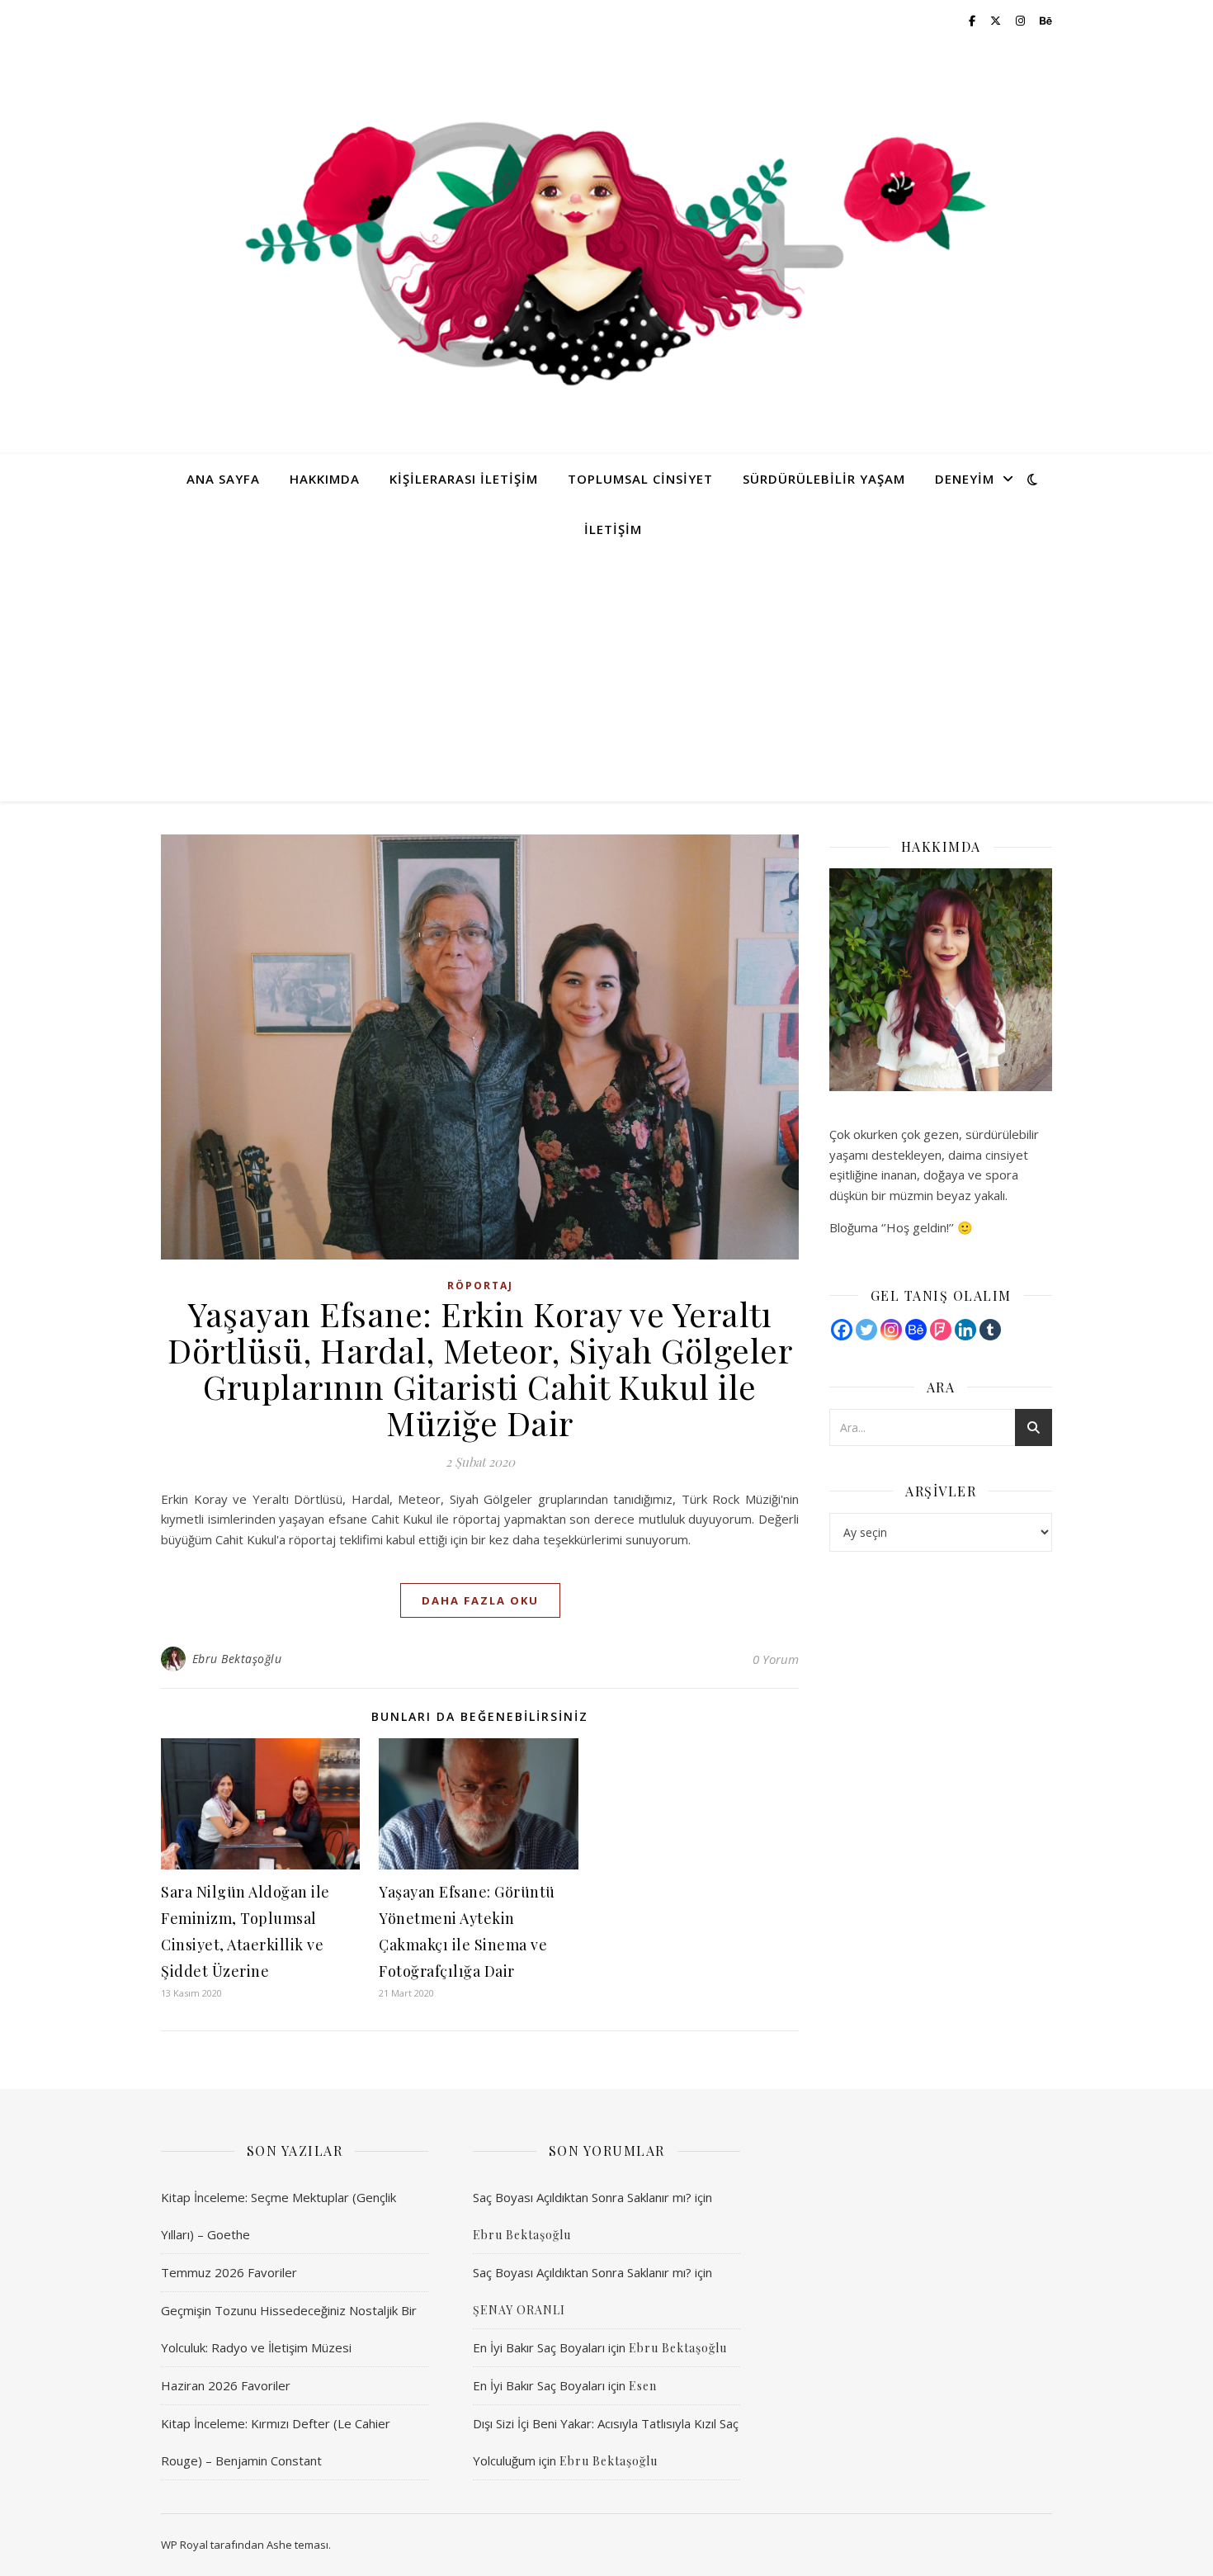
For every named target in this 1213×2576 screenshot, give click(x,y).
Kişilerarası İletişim (464, 479)
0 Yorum (776, 1659)
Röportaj (480, 1286)
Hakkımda (325, 479)
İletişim (613, 529)
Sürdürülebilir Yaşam (824, 479)
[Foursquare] (941, 1330)
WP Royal (184, 2545)
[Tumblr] (990, 1330)
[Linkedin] (965, 1330)
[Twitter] (866, 1330)
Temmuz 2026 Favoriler (229, 2272)
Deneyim (965, 479)
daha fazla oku (480, 1600)
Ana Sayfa (223, 479)
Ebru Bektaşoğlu (237, 1659)
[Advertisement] (606, 678)
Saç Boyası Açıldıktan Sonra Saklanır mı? (582, 2197)
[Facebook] (842, 1330)
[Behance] (916, 1330)
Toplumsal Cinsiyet (640, 479)
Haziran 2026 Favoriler (226, 2385)
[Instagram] (891, 1330)
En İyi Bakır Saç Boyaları (539, 2347)
